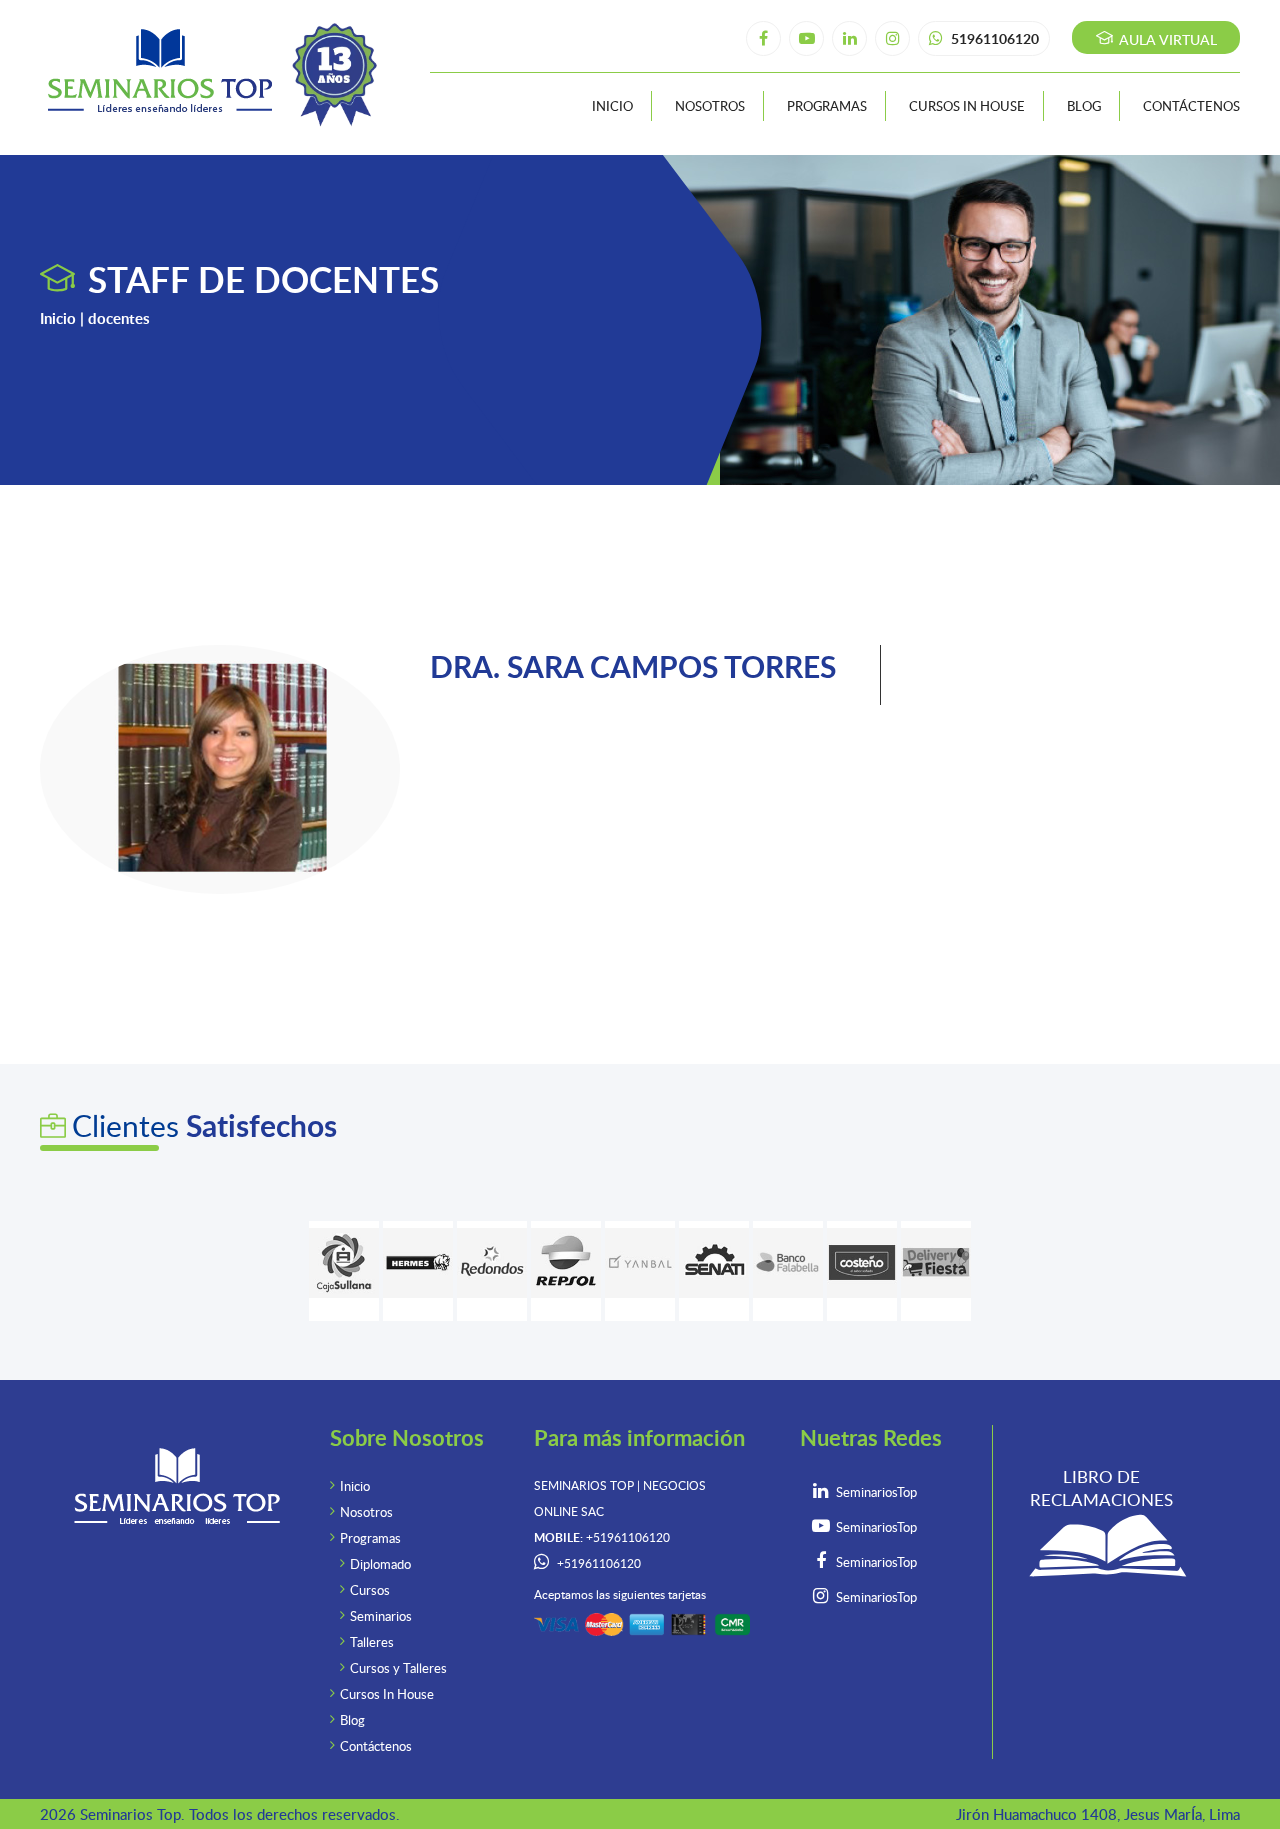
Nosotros (710, 106)
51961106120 (993, 38)
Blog (1084, 106)
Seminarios (381, 1616)
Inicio (612, 106)
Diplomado (380, 1564)
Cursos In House (967, 106)
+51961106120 (599, 1563)
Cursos (370, 1590)
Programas (827, 106)
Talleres (372, 1642)
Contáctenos (1191, 106)
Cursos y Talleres (398, 1668)
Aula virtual (1166, 39)
